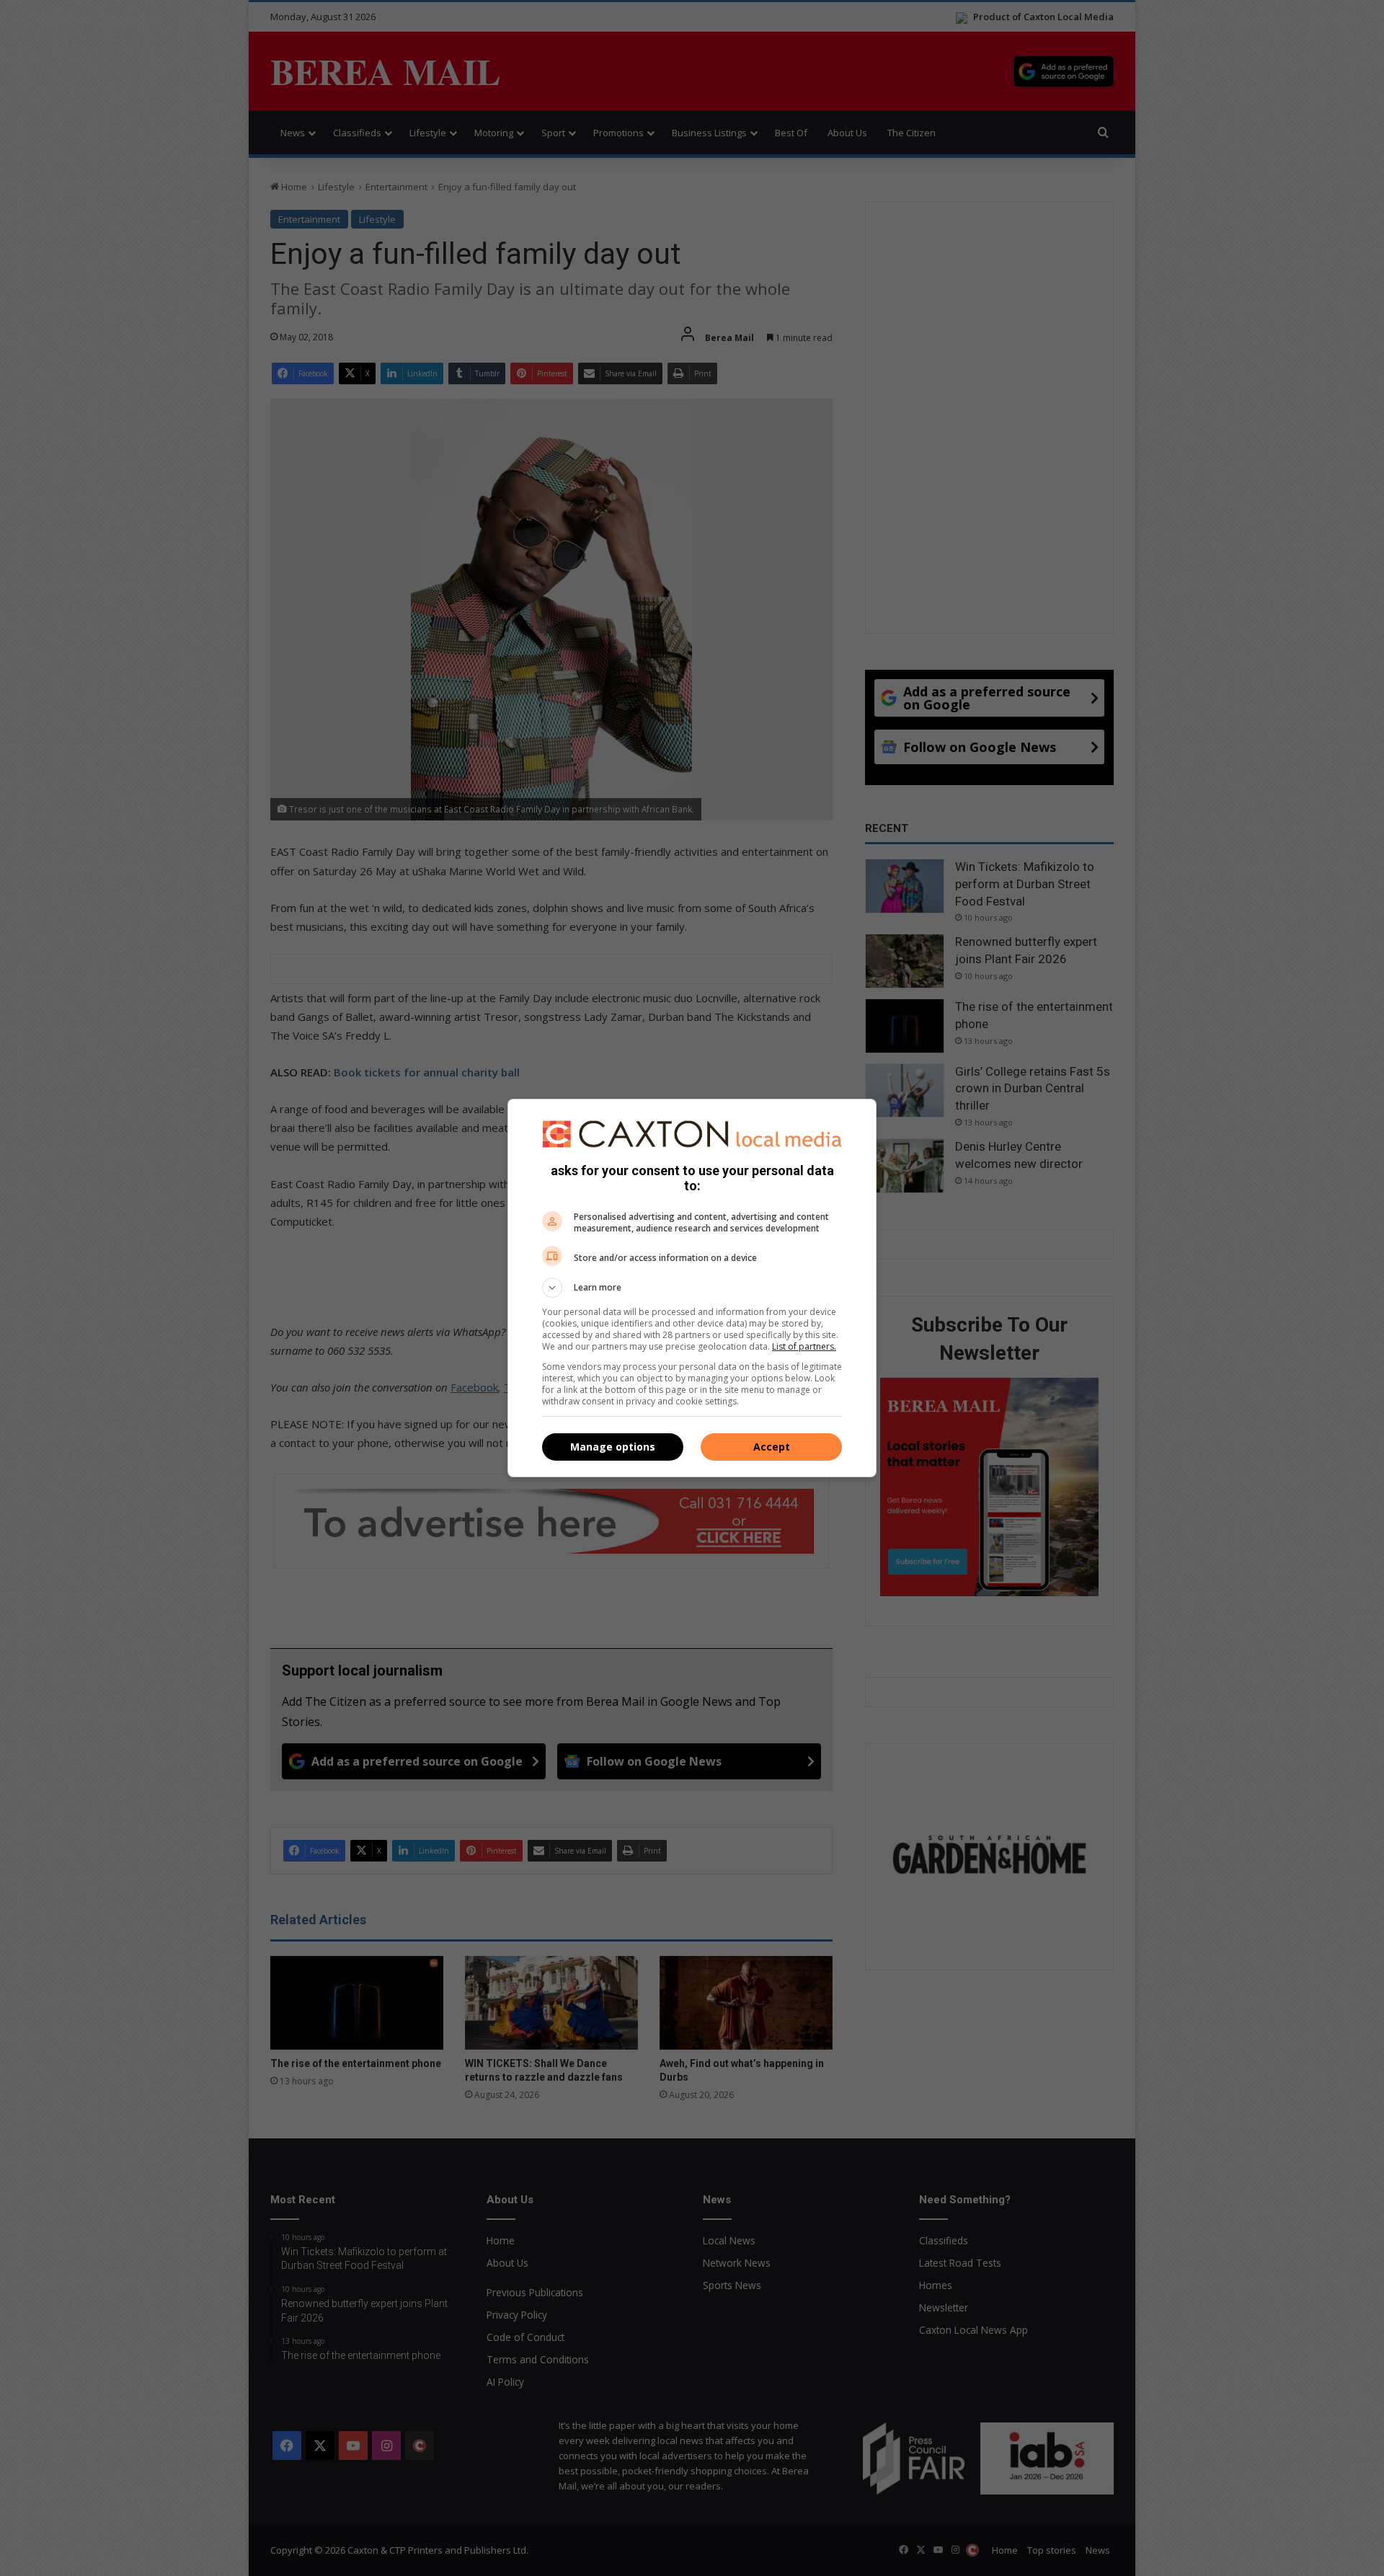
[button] (692, 1288)
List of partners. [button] (804, 1346)
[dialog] (692, 1288)
